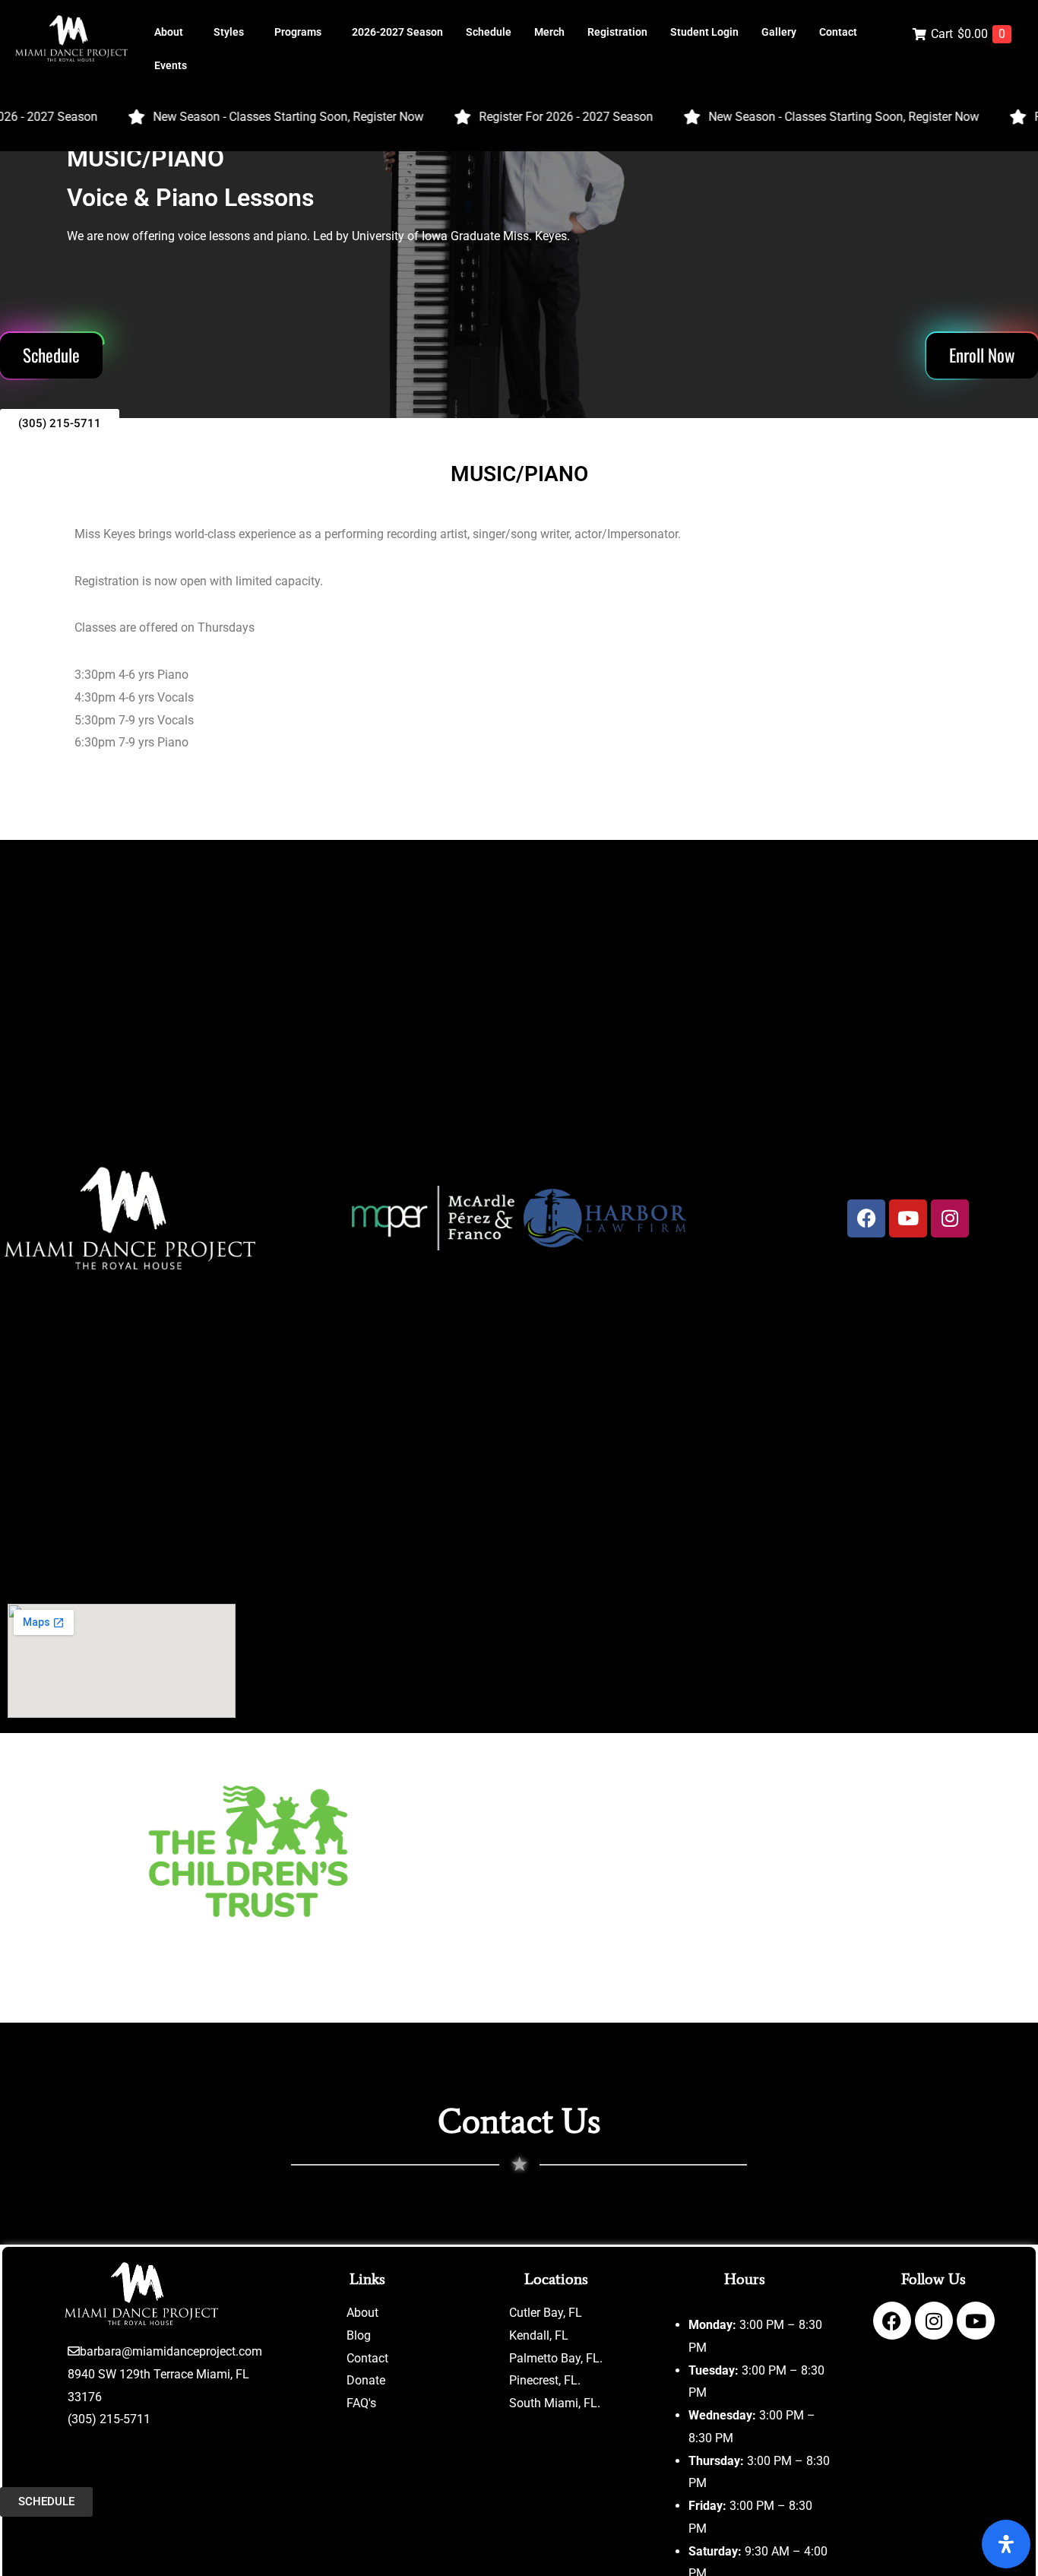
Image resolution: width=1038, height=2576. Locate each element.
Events (171, 65)
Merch (549, 32)
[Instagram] (934, 2321)
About (169, 32)
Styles (229, 32)
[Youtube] (976, 2321)
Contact (838, 32)
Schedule (489, 32)
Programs (298, 32)
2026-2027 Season (397, 32)
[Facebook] (866, 1218)
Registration (617, 32)
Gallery (779, 32)
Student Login (704, 32)
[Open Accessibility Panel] (1006, 2544)
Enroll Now (982, 355)
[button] (172, 32)
